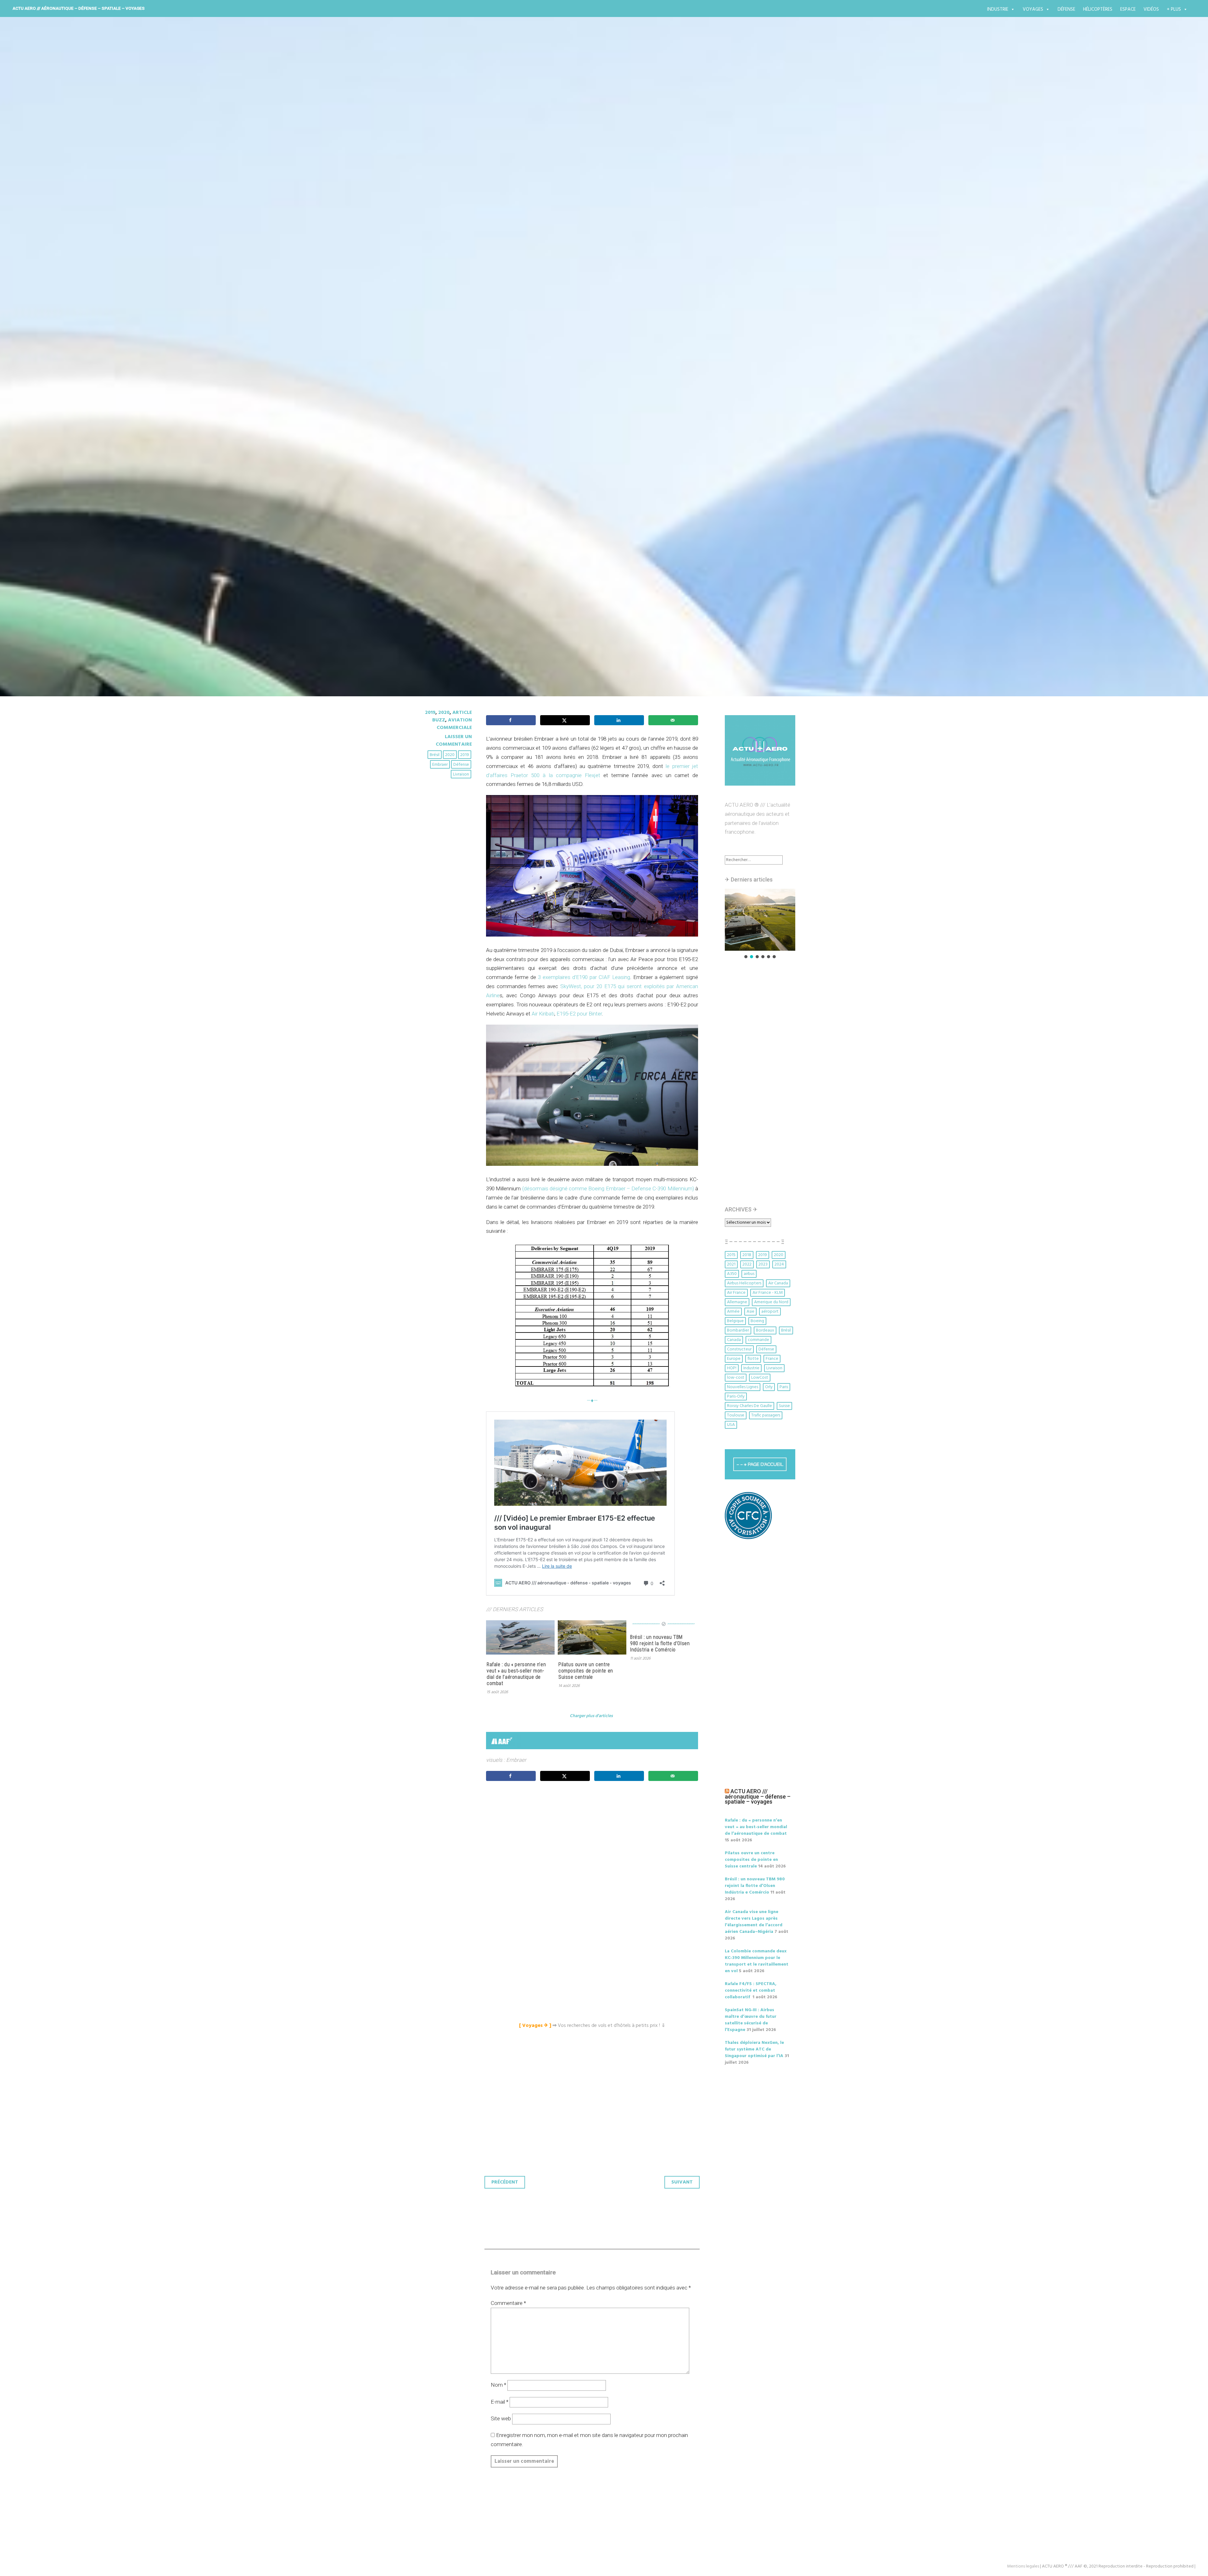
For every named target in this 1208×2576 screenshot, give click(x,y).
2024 (779, 1264)
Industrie (998, 9)
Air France (736, 1293)
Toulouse (736, 1415)
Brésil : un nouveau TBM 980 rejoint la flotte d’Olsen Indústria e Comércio (660, 1643)
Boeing (757, 1321)
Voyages (1033, 9)
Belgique (735, 1321)
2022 (747, 1264)
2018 (747, 1255)
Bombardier (738, 1330)
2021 (731, 1264)
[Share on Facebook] (511, 720)
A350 (732, 1274)
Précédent (505, 2182)
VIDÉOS (1151, 9)
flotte (753, 1359)
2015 (731, 1255)
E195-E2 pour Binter (579, 1014)
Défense (1066, 9)
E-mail (500, 2402)
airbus (749, 1274)
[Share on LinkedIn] (619, 720)
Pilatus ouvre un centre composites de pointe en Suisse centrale (586, 1671)
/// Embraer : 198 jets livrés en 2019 (513, 385)
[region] (760, 924)
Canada (734, 1340)
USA (731, 1425)
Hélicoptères (1098, 9)
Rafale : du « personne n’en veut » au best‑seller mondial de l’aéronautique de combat (516, 1674)
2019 (430, 713)
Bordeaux (765, 1330)
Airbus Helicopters (744, 1283)
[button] (760, 920)
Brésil (435, 755)
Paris (784, 1387)
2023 (763, 1264)
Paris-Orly (736, 1396)
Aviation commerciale (454, 724)
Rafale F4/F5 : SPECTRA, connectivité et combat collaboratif (751, 1991)
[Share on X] (565, 720)
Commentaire (508, 2303)
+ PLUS (1174, 9)
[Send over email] (673, 720)
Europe (734, 1359)
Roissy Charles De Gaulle (749, 1406)
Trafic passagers (766, 1415)
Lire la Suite (437, 422)
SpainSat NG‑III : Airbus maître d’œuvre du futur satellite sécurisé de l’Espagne (751, 2020)
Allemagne (737, 1302)
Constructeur (739, 1349)
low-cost (736, 1378)
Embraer (440, 765)
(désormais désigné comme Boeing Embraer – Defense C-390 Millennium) (608, 1188)
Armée (733, 1312)
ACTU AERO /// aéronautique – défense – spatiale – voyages (79, 8)
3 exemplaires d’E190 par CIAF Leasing (584, 977)
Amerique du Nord (771, 1302)
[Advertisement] (594, 1856)
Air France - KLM (768, 1293)
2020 (444, 713)
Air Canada (778, 1283)
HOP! (732, 1368)
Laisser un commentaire (454, 741)
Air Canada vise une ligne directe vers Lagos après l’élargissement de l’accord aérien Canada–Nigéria (754, 1922)
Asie (750, 1312)
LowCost (760, 1378)
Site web (501, 2418)
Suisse (784, 1406)
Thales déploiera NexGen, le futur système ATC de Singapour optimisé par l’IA (754, 2049)
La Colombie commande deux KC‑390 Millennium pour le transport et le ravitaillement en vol (757, 1961)
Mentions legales (1023, 2566)
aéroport (770, 1312)
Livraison (461, 774)
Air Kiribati (543, 1014)
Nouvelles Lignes (743, 1387)
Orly (769, 1387)
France (772, 1359)
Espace (1128, 9)
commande (758, 1340)
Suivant (682, 2182)
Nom (498, 2385)
